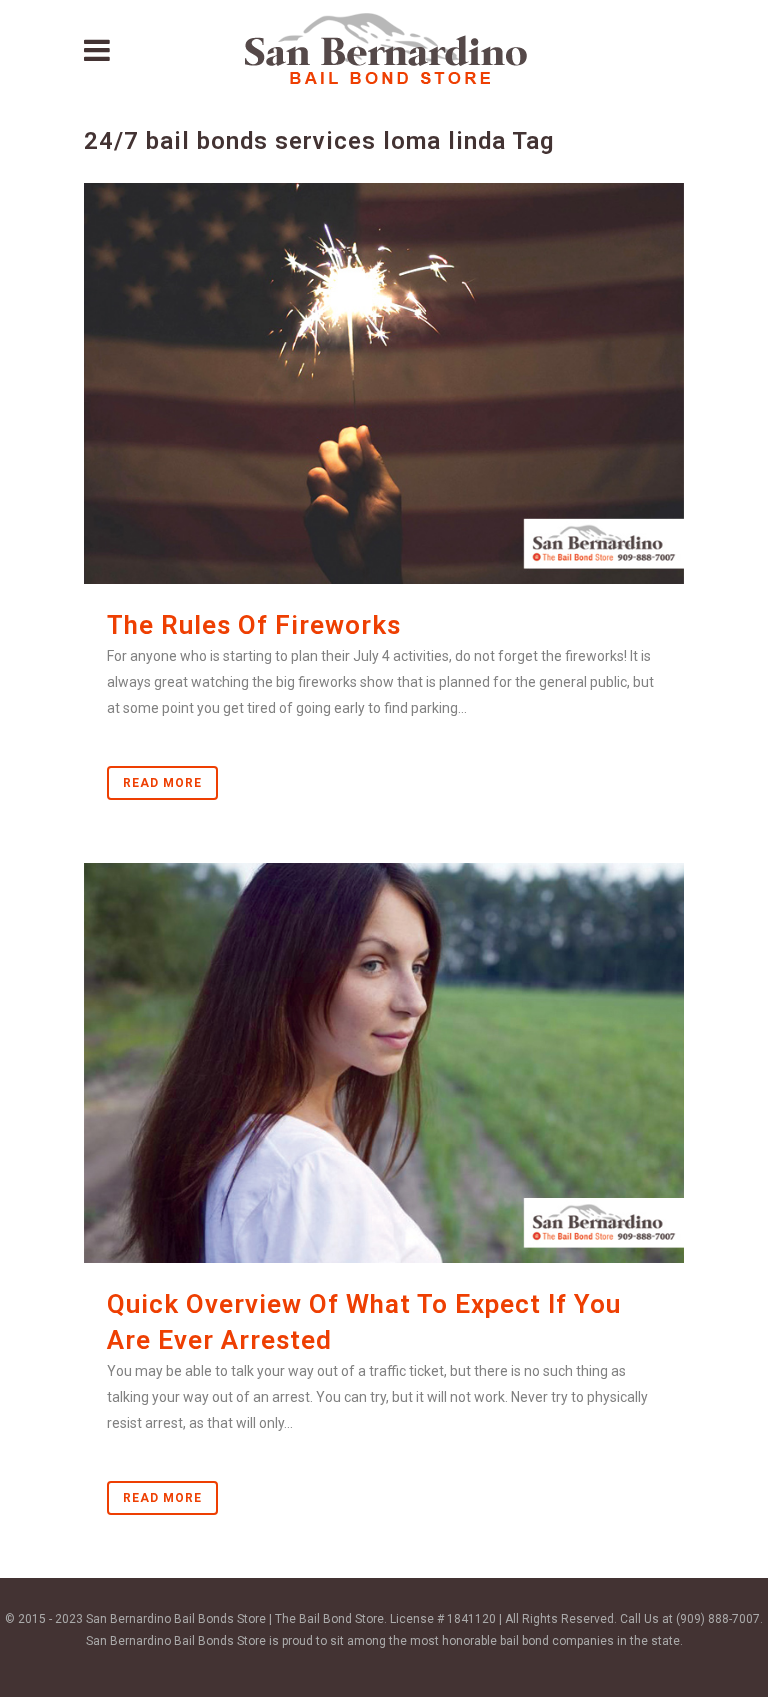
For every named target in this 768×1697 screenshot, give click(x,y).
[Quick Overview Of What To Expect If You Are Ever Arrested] (384, 1063)
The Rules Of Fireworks (254, 625)
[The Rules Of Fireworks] (384, 383)
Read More (162, 783)
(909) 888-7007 (718, 1619)
